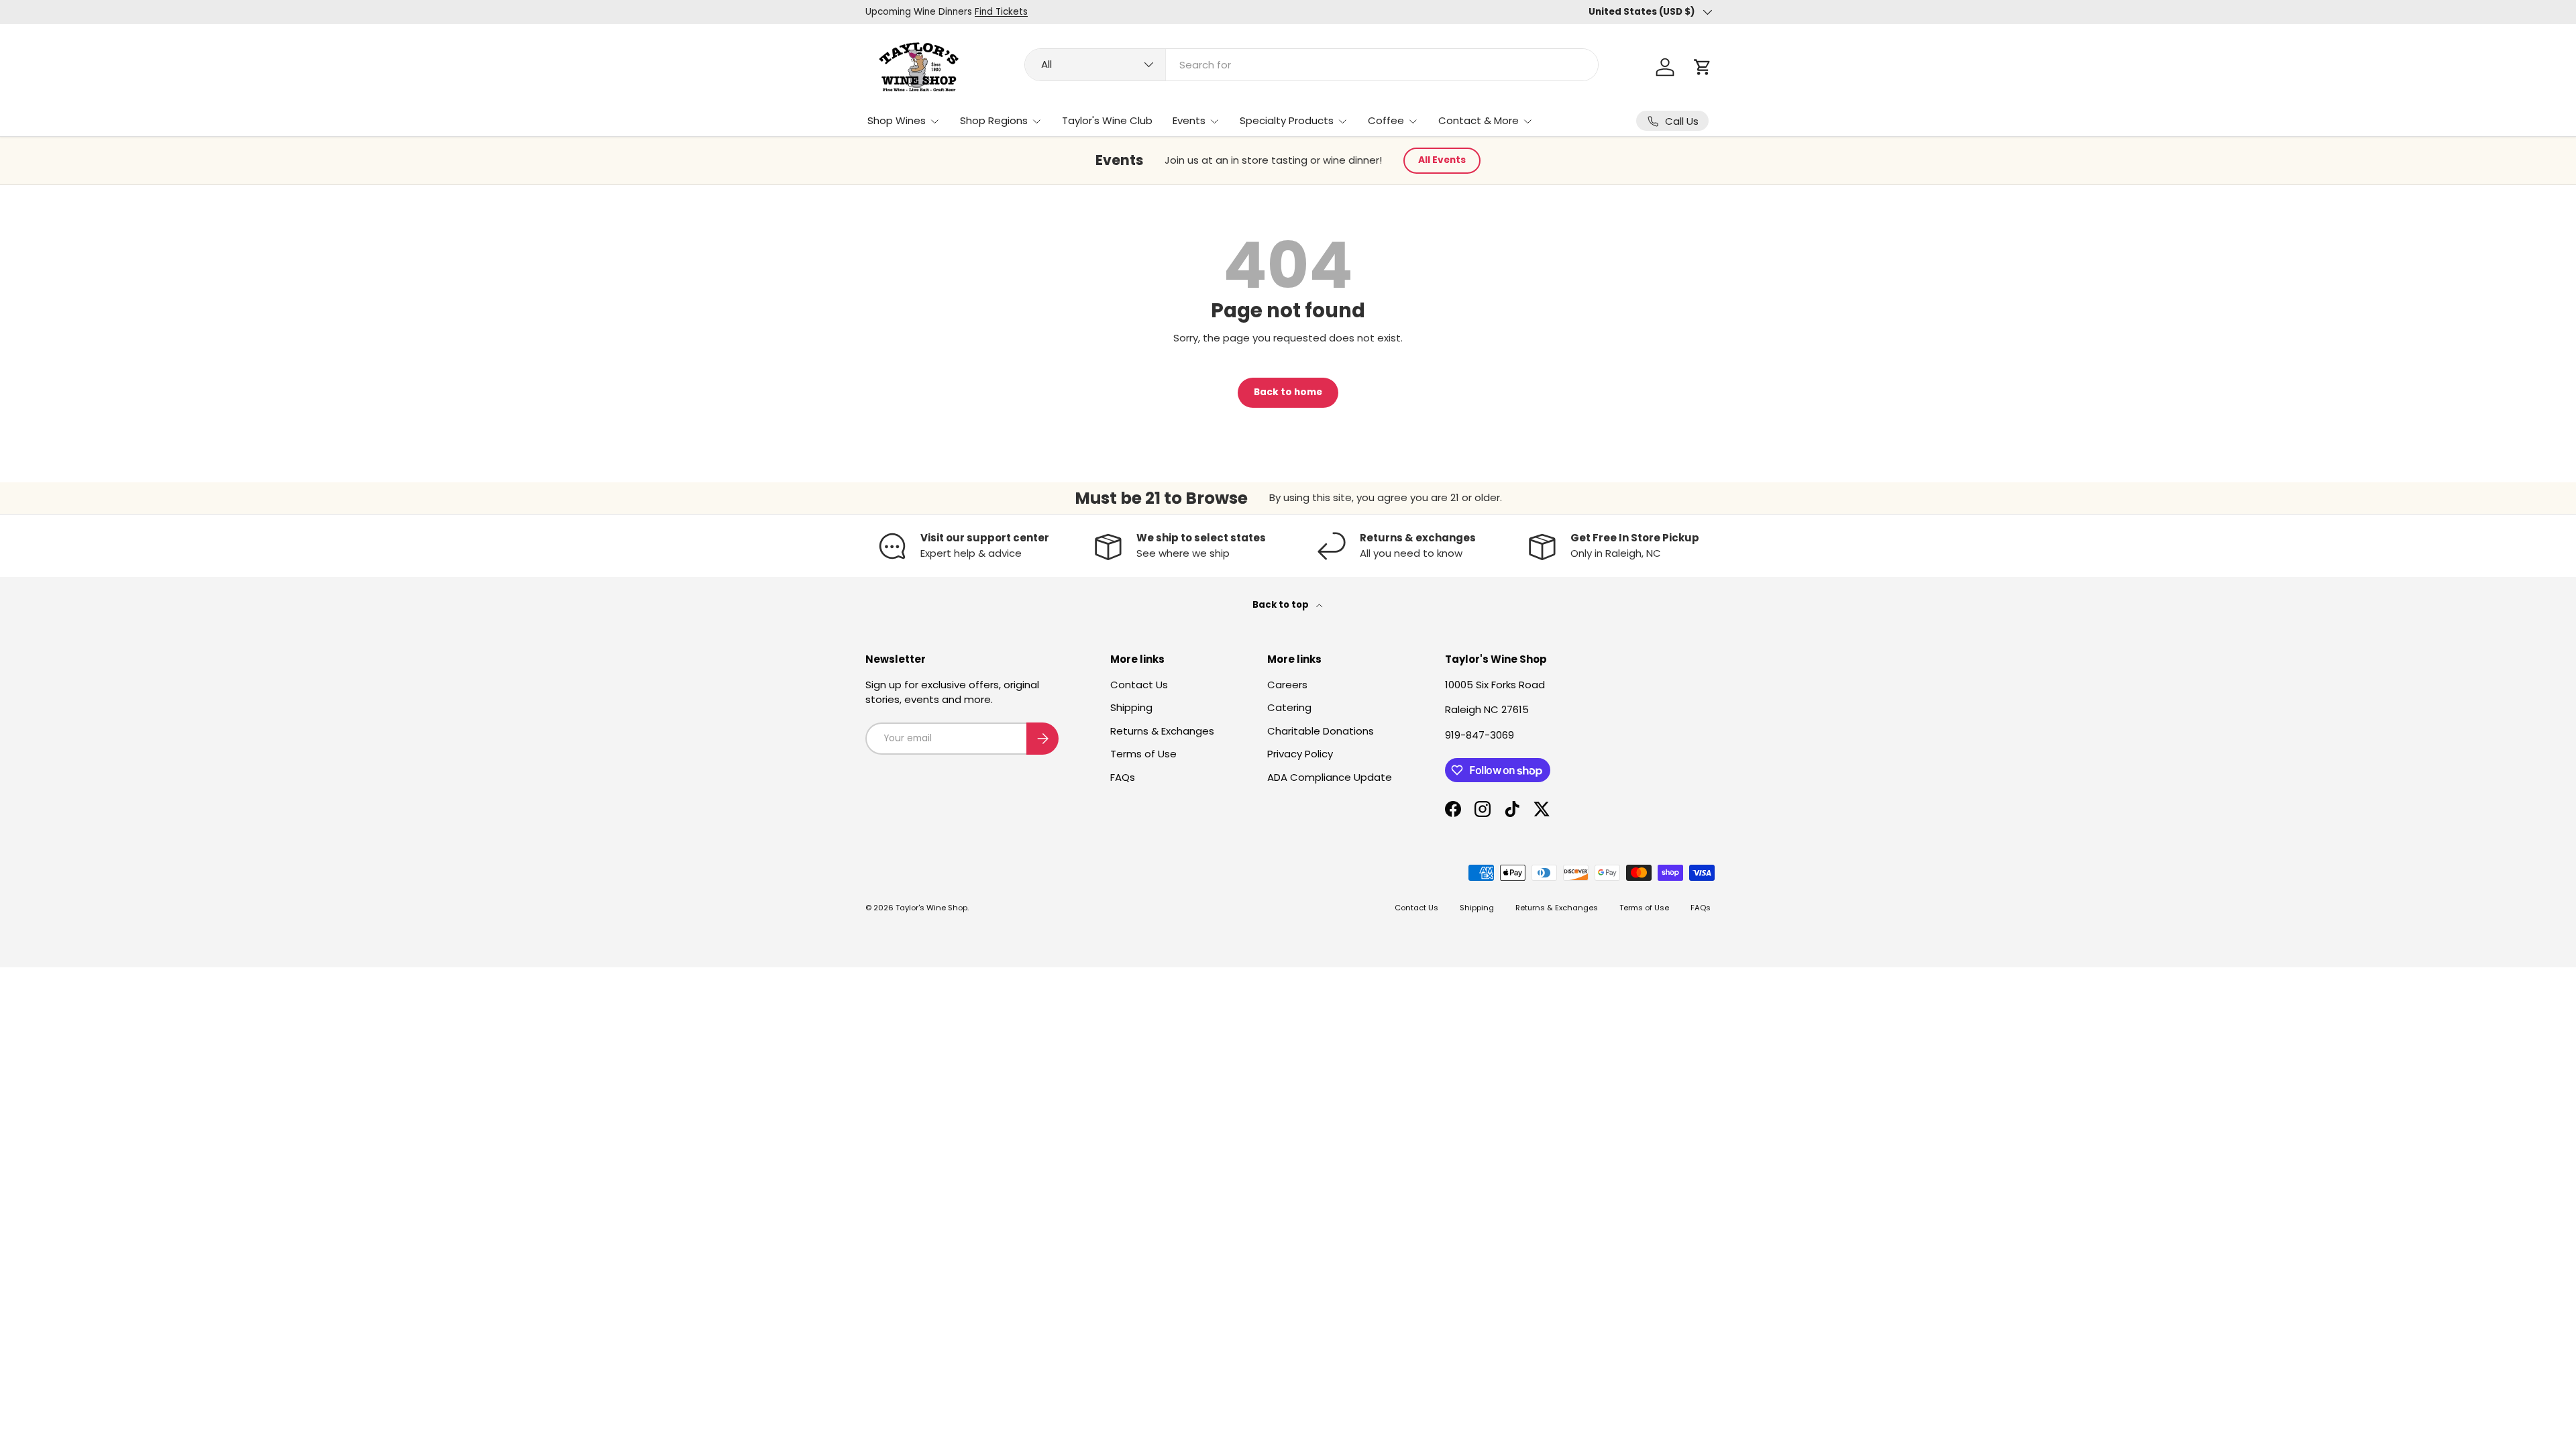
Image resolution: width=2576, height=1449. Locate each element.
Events (1189, 120)
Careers (1287, 685)
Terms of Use (1143, 754)
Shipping (1131, 707)
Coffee (1386, 120)
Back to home (1288, 392)
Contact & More (1479, 120)
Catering (1289, 707)
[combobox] (1311, 65)
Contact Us (1139, 685)
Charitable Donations (1321, 731)
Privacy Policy (1300, 754)
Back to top (1282, 605)
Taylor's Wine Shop (931, 908)
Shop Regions (994, 120)
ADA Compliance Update (1330, 777)
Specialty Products (1287, 120)
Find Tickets (1001, 12)
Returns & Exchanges (1162, 731)
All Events (1442, 160)
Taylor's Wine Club (1107, 120)
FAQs (1123, 777)
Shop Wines (897, 120)
